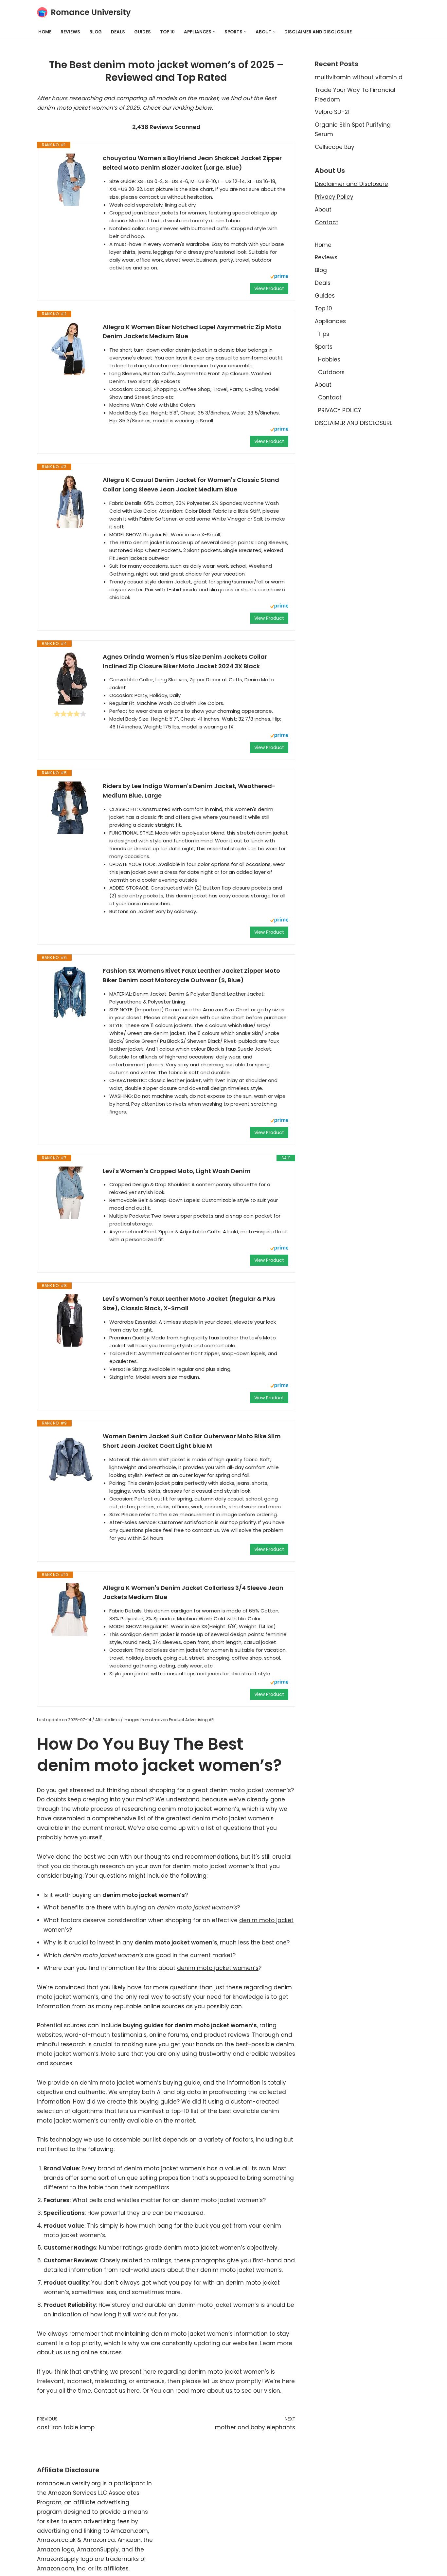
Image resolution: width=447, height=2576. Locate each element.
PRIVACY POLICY (340, 410)
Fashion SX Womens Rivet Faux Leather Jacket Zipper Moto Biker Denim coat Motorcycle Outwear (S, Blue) (191, 975)
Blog (96, 32)
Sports (324, 347)
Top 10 (167, 32)
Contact (327, 222)
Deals (118, 32)
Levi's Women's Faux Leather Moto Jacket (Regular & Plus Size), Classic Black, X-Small (189, 1303)
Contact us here (117, 2391)
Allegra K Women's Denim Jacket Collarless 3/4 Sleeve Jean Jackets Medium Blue (193, 1592)
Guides (143, 32)
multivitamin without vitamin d (359, 77)
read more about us (204, 2391)
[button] (214, 32)
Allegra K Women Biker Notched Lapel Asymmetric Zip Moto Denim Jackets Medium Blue (192, 332)
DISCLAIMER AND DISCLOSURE (318, 32)
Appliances (330, 321)
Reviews (70, 32)
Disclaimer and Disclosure (351, 184)
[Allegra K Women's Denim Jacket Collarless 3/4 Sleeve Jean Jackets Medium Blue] (70, 1610)
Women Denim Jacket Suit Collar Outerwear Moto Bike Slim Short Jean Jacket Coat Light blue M (192, 1441)
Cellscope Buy (335, 147)
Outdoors (331, 372)
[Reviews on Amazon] (70, 714)
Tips (324, 334)
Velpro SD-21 (332, 112)
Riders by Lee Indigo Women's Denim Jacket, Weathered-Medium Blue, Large (189, 791)
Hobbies (329, 359)
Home (45, 32)
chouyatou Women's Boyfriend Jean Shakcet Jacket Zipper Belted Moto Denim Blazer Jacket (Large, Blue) (192, 163)
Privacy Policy (334, 197)
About (323, 210)
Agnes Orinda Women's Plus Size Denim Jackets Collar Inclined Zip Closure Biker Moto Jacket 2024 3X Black (185, 661)
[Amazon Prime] (279, 277)
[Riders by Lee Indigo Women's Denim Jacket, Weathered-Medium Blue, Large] (70, 808)
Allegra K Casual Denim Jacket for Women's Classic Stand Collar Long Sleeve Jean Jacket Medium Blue (191, 485)
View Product (269, 288)
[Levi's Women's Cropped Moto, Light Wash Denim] (70, 1193)
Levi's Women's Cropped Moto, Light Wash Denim (177, 1171)
